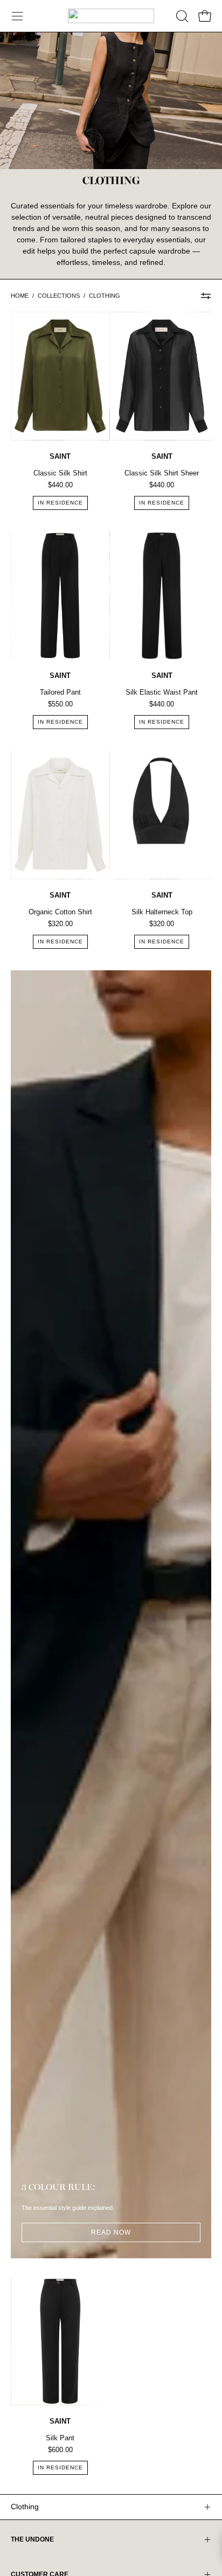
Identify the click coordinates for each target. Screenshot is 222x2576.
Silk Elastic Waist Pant (162, 692)
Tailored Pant (60, 692)
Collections (59, 296)
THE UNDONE (32, 2539)
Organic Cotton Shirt (60, 912)
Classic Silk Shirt (60, 473)
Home (20, 296)
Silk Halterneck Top (162, 912)
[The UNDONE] (111, 16)
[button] (181, 16)
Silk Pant (60, 2438)
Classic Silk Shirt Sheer (162, 473)
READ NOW (111, 2232)
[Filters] (206, 296)
